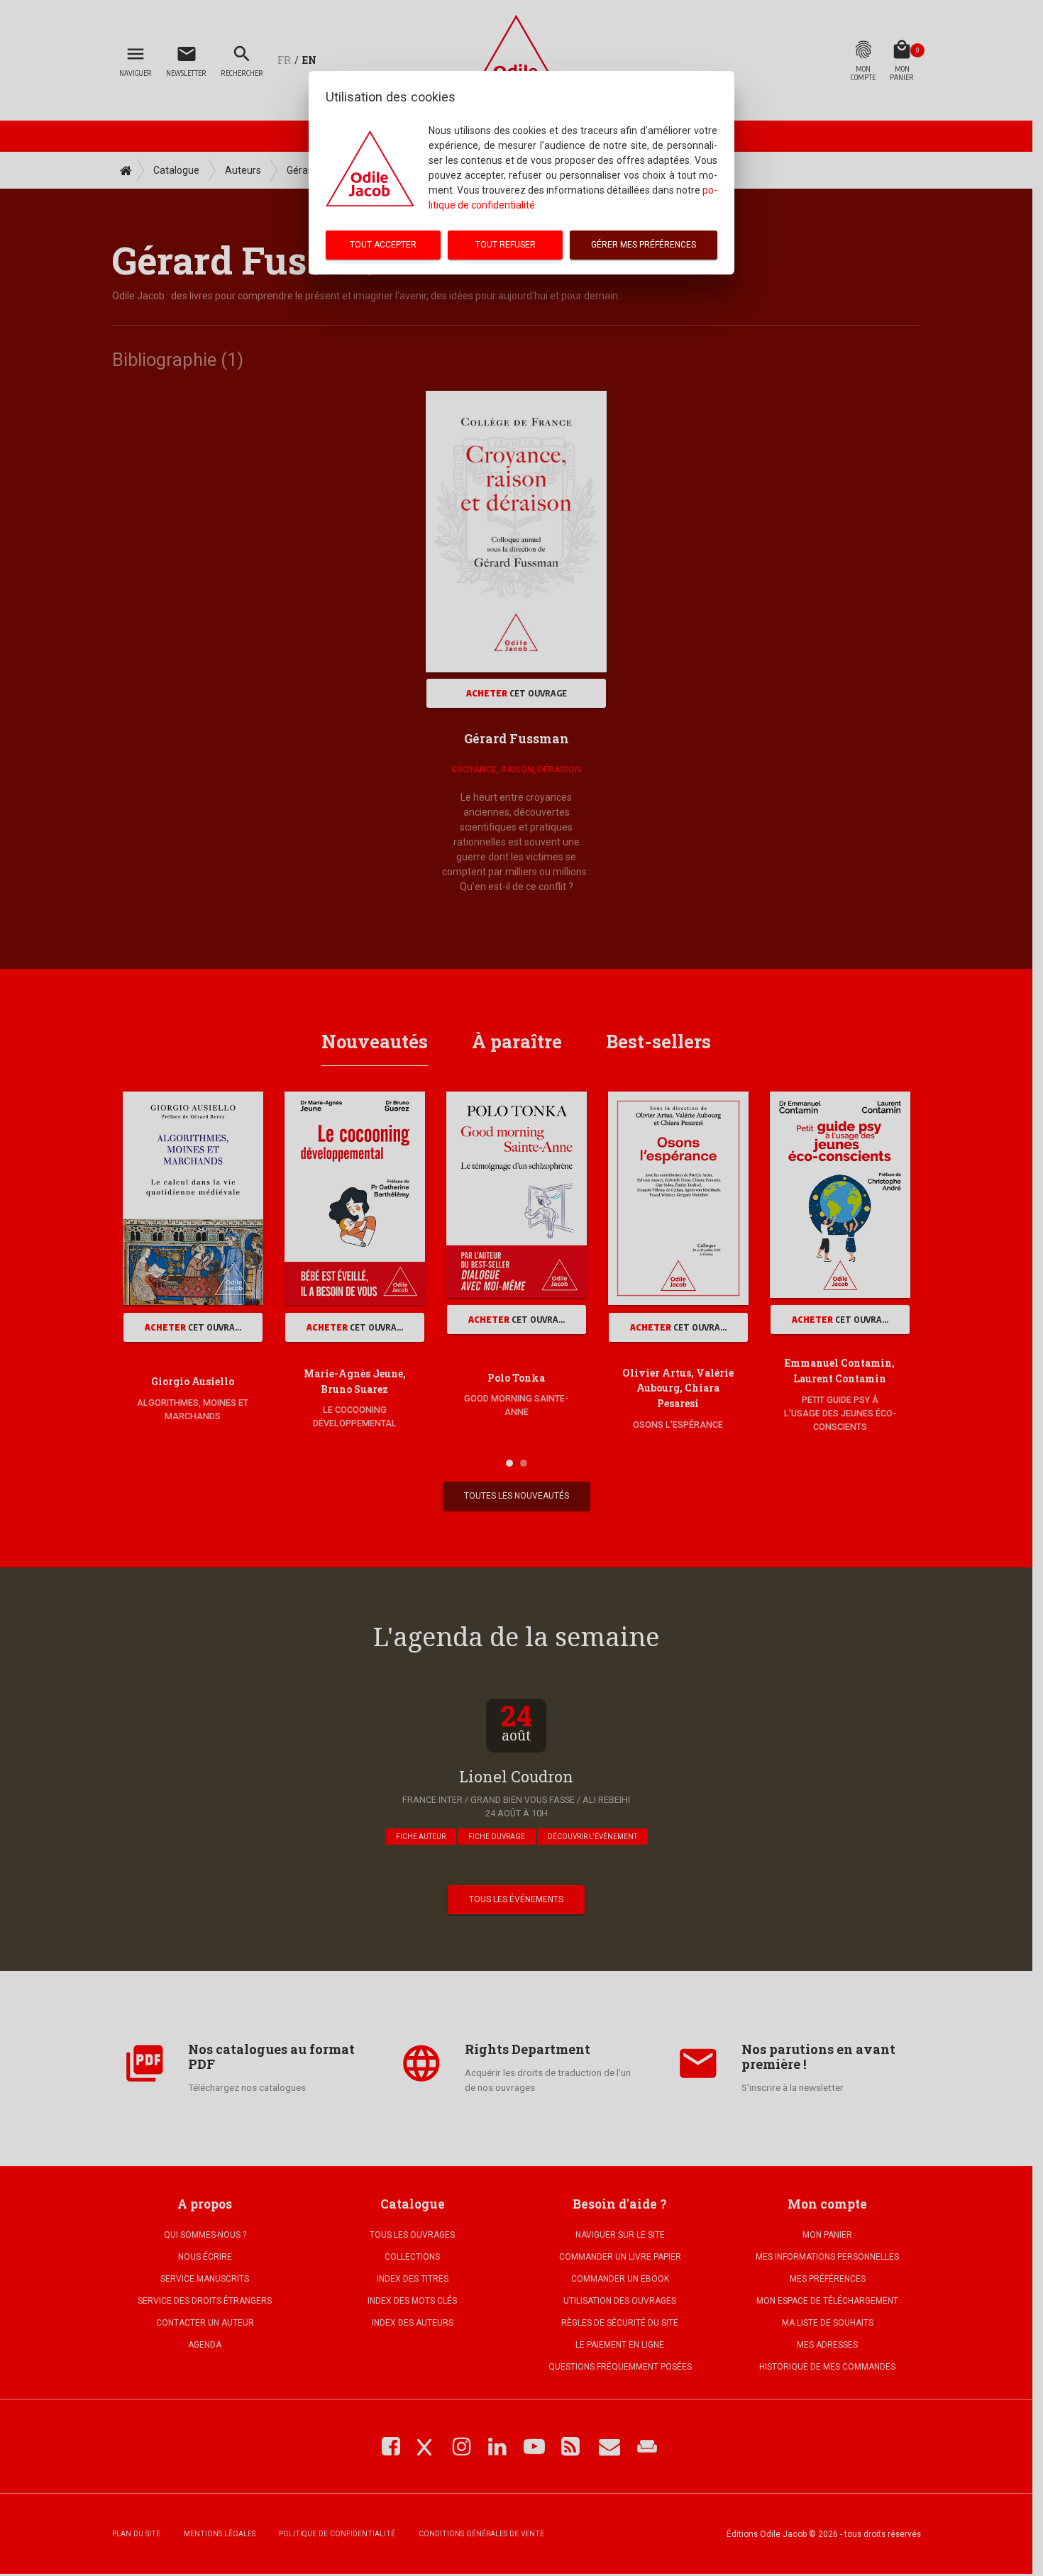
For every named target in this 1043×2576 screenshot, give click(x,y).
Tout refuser (506, 245)
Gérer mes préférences (644, 245)
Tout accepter (383, 245)
